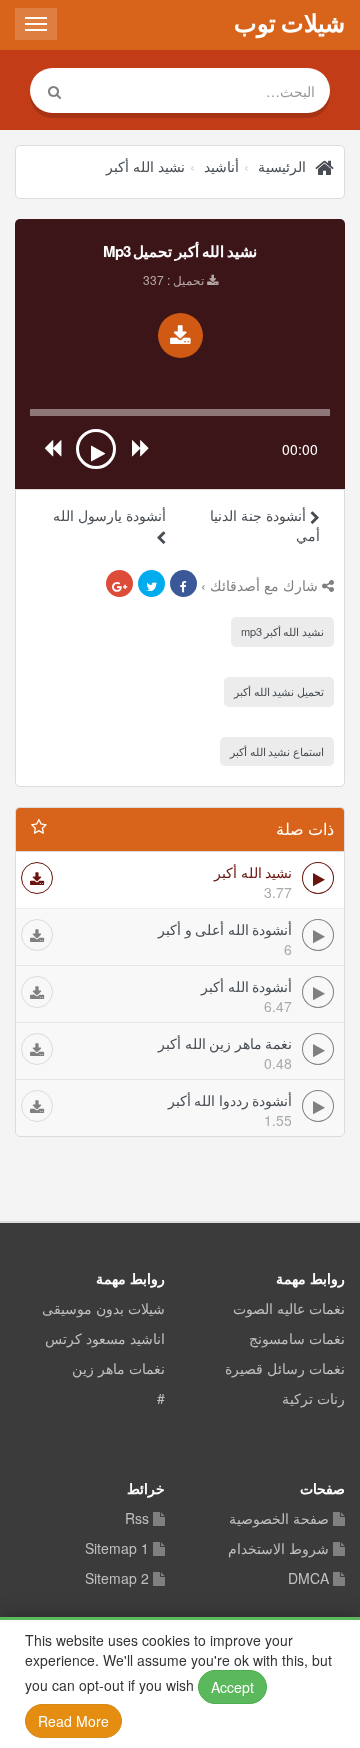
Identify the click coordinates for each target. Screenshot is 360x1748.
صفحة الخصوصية (279, 1519)
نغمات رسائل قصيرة (285, 1369)
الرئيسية (282, 166)
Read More (73, 1721)
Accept (232, 1687)
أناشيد (221, 166)
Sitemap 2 (117, 1579)
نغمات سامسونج (297, 1339)
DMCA (308, 1579)
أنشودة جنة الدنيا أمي (265, 525)
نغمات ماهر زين (118, 1369)
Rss (137, 1519)
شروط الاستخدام (278, 1549)
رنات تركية (313, 1399)
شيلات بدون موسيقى (103, 1309)
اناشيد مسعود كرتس (105, 1339)
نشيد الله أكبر (145, 166)
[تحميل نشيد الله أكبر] (180, 335)
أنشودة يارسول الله (109, 515)
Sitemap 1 (117, 1549)
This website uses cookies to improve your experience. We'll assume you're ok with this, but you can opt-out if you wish (178, 1680)
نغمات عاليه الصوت (289, 1309)
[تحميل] (37, 878)
